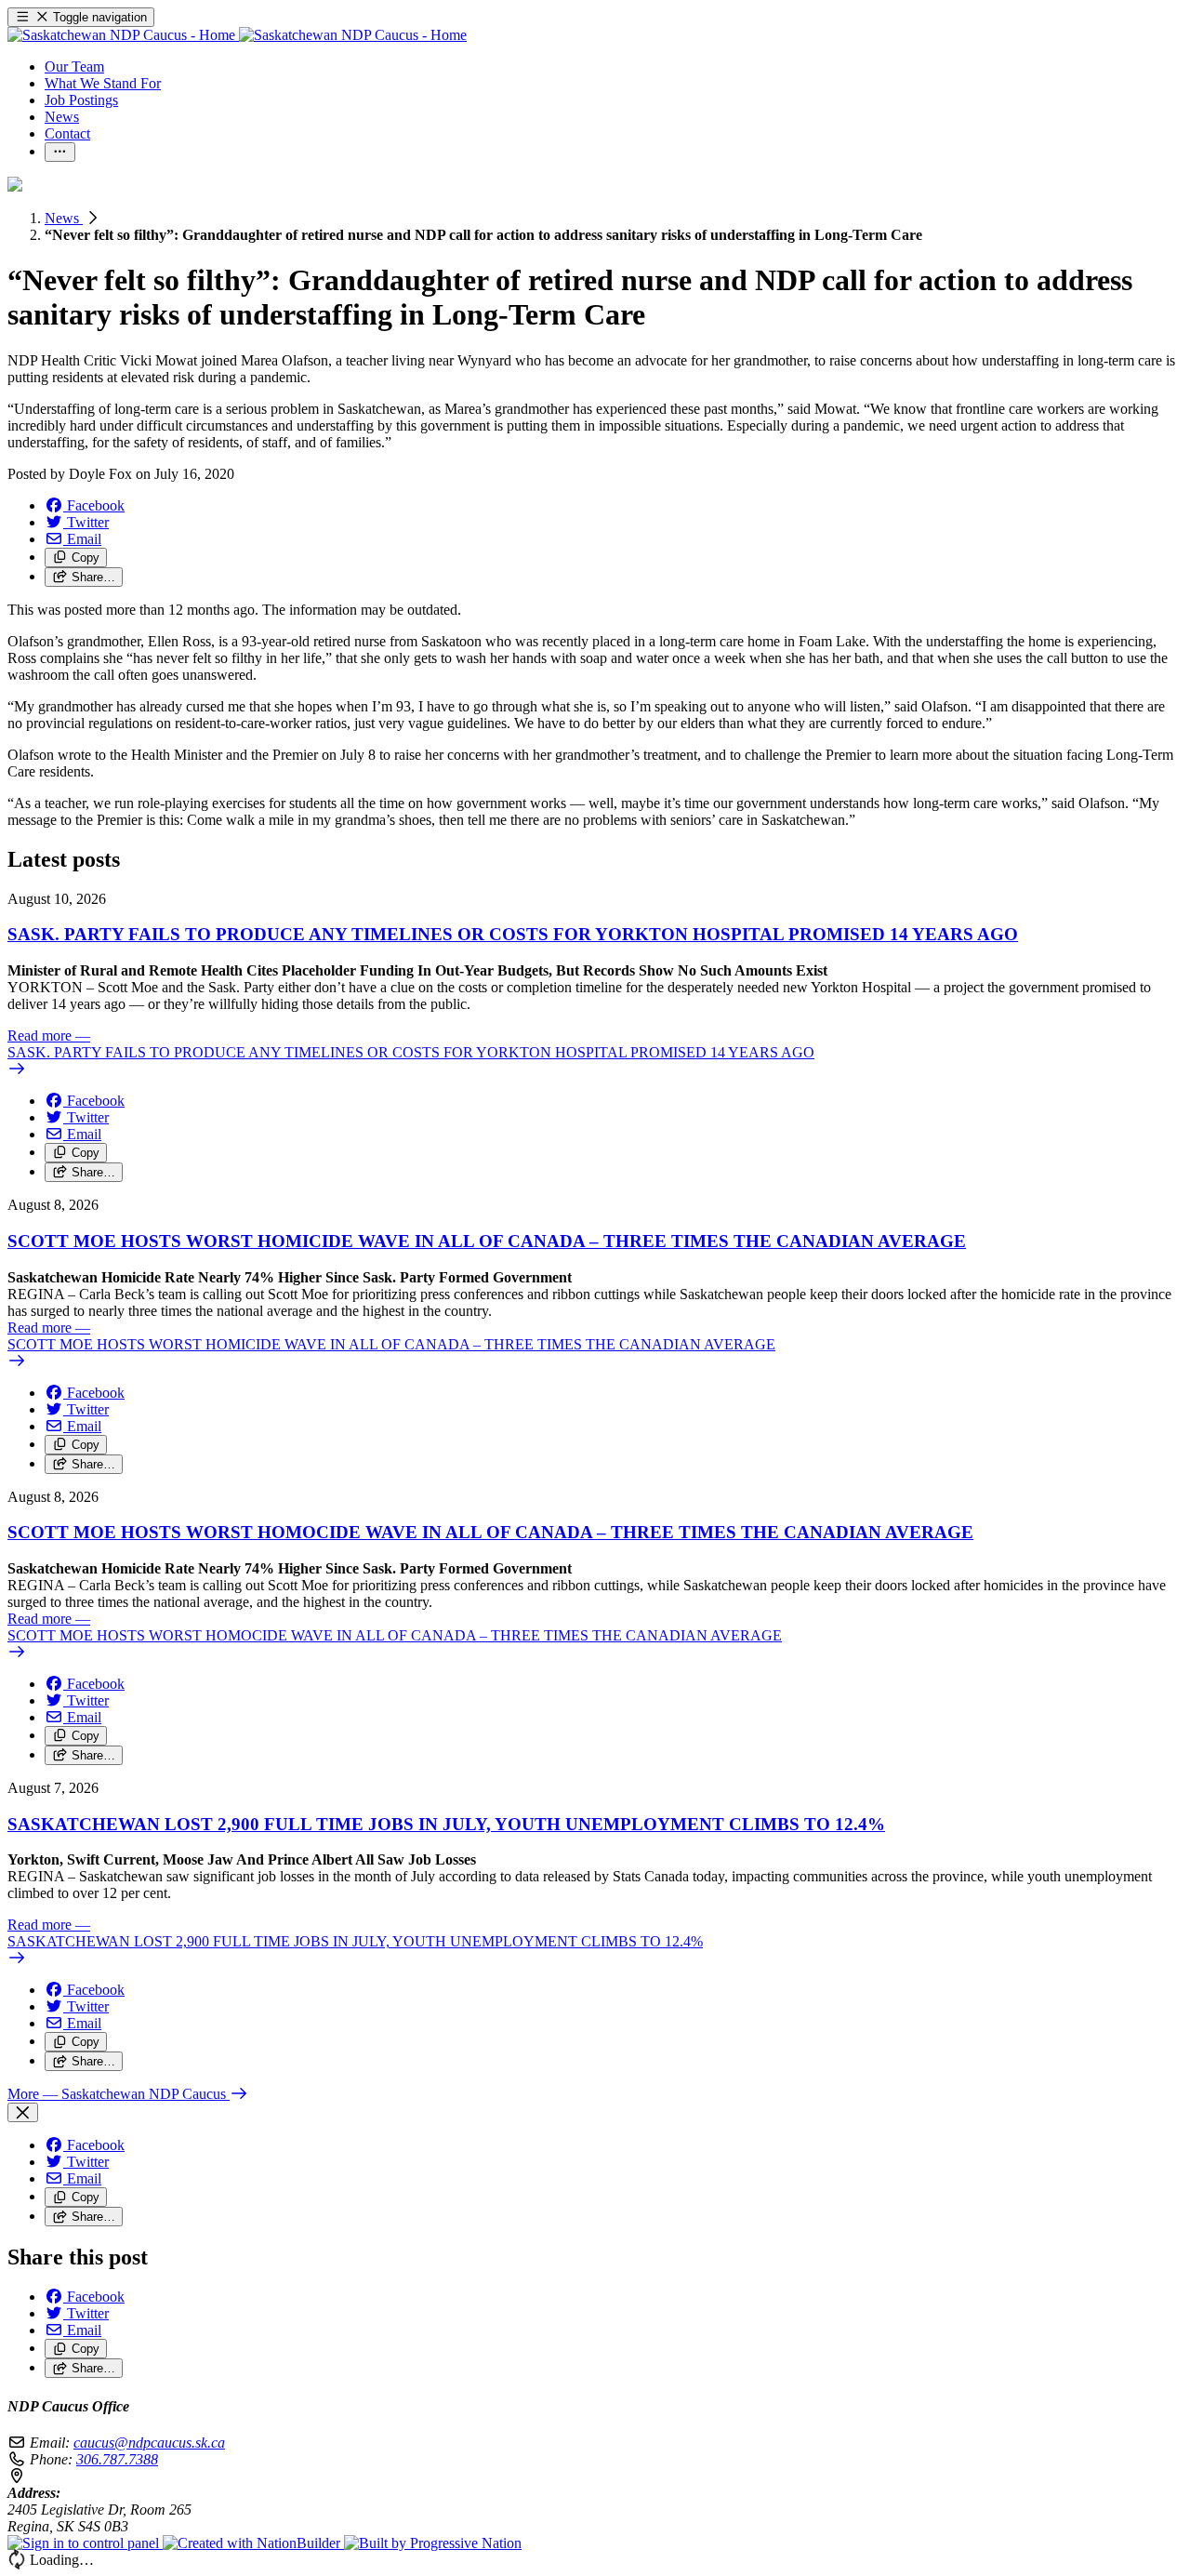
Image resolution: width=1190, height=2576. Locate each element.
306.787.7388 (117, 2459)
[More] (60, 152)
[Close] (23, 2112)
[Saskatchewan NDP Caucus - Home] (237, 35)
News (64, 218)
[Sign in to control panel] (85, 2543)
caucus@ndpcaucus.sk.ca (149, 2443)
